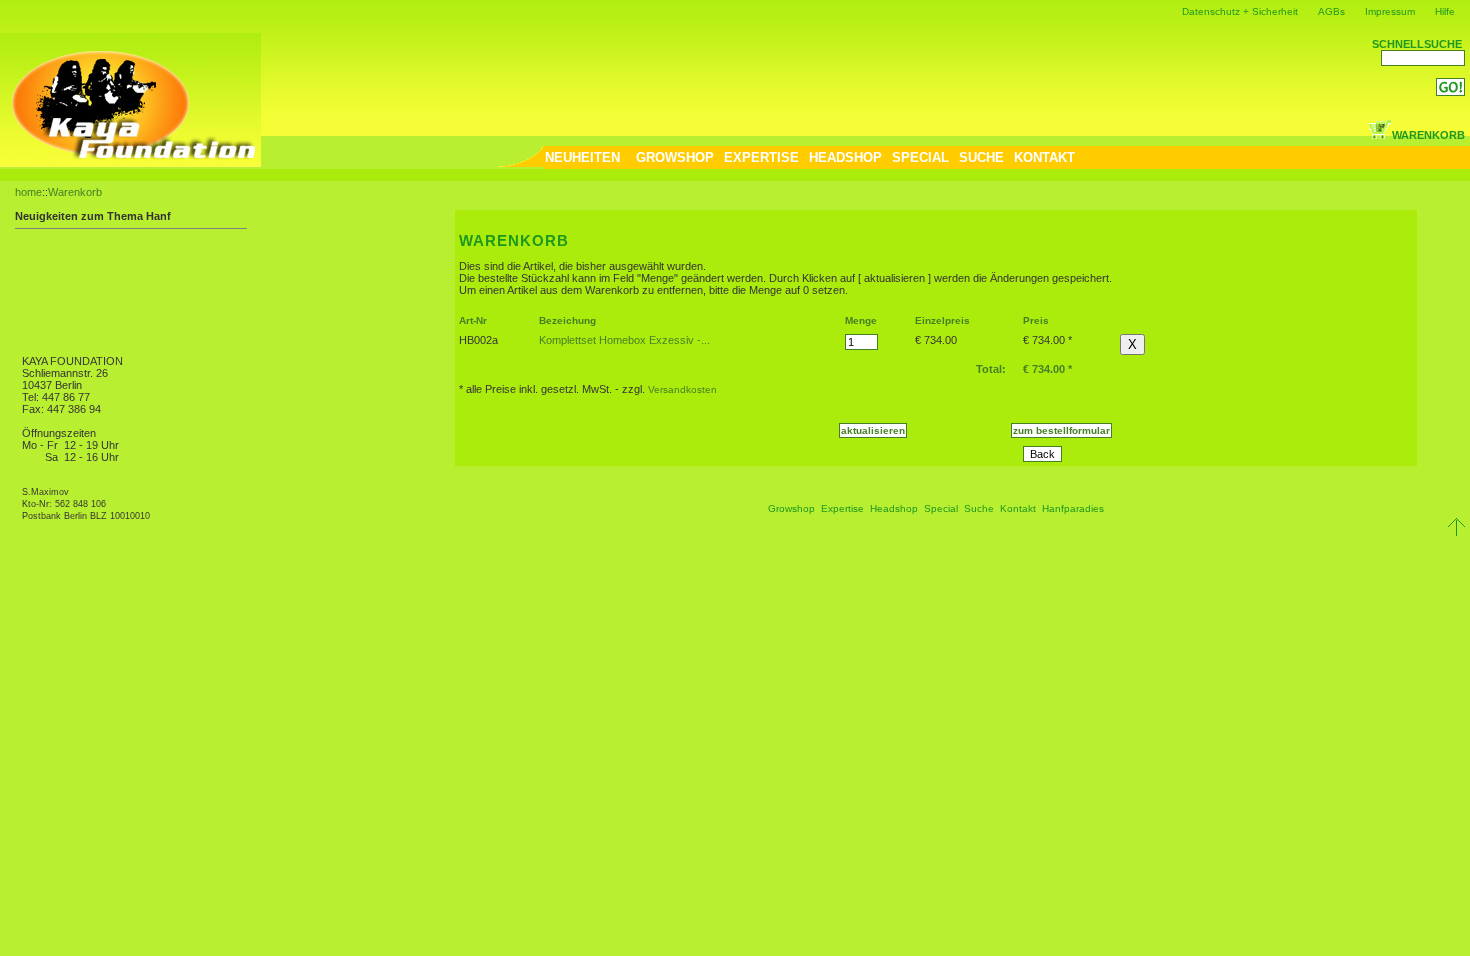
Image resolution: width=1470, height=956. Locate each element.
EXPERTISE (761, 157)
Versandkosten (682, 389)
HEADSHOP (845, 157)
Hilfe (1445, 11)
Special (941, 508)
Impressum (1390, 11)
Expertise (842, 508)
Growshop (791, 508)
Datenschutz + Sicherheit (1240, 11)
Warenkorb (75, 192)
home (28, 192)
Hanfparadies (1073, 508)
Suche (979, 508)
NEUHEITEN (582, 157)
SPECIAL (920, 157)
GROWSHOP (675, 157)
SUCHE (981, 157)
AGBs (1331, 11)
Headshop (894, 508)
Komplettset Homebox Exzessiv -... (624, 340)
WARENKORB (1428, 135)
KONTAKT (1044, 157)
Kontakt (1018, 508)
